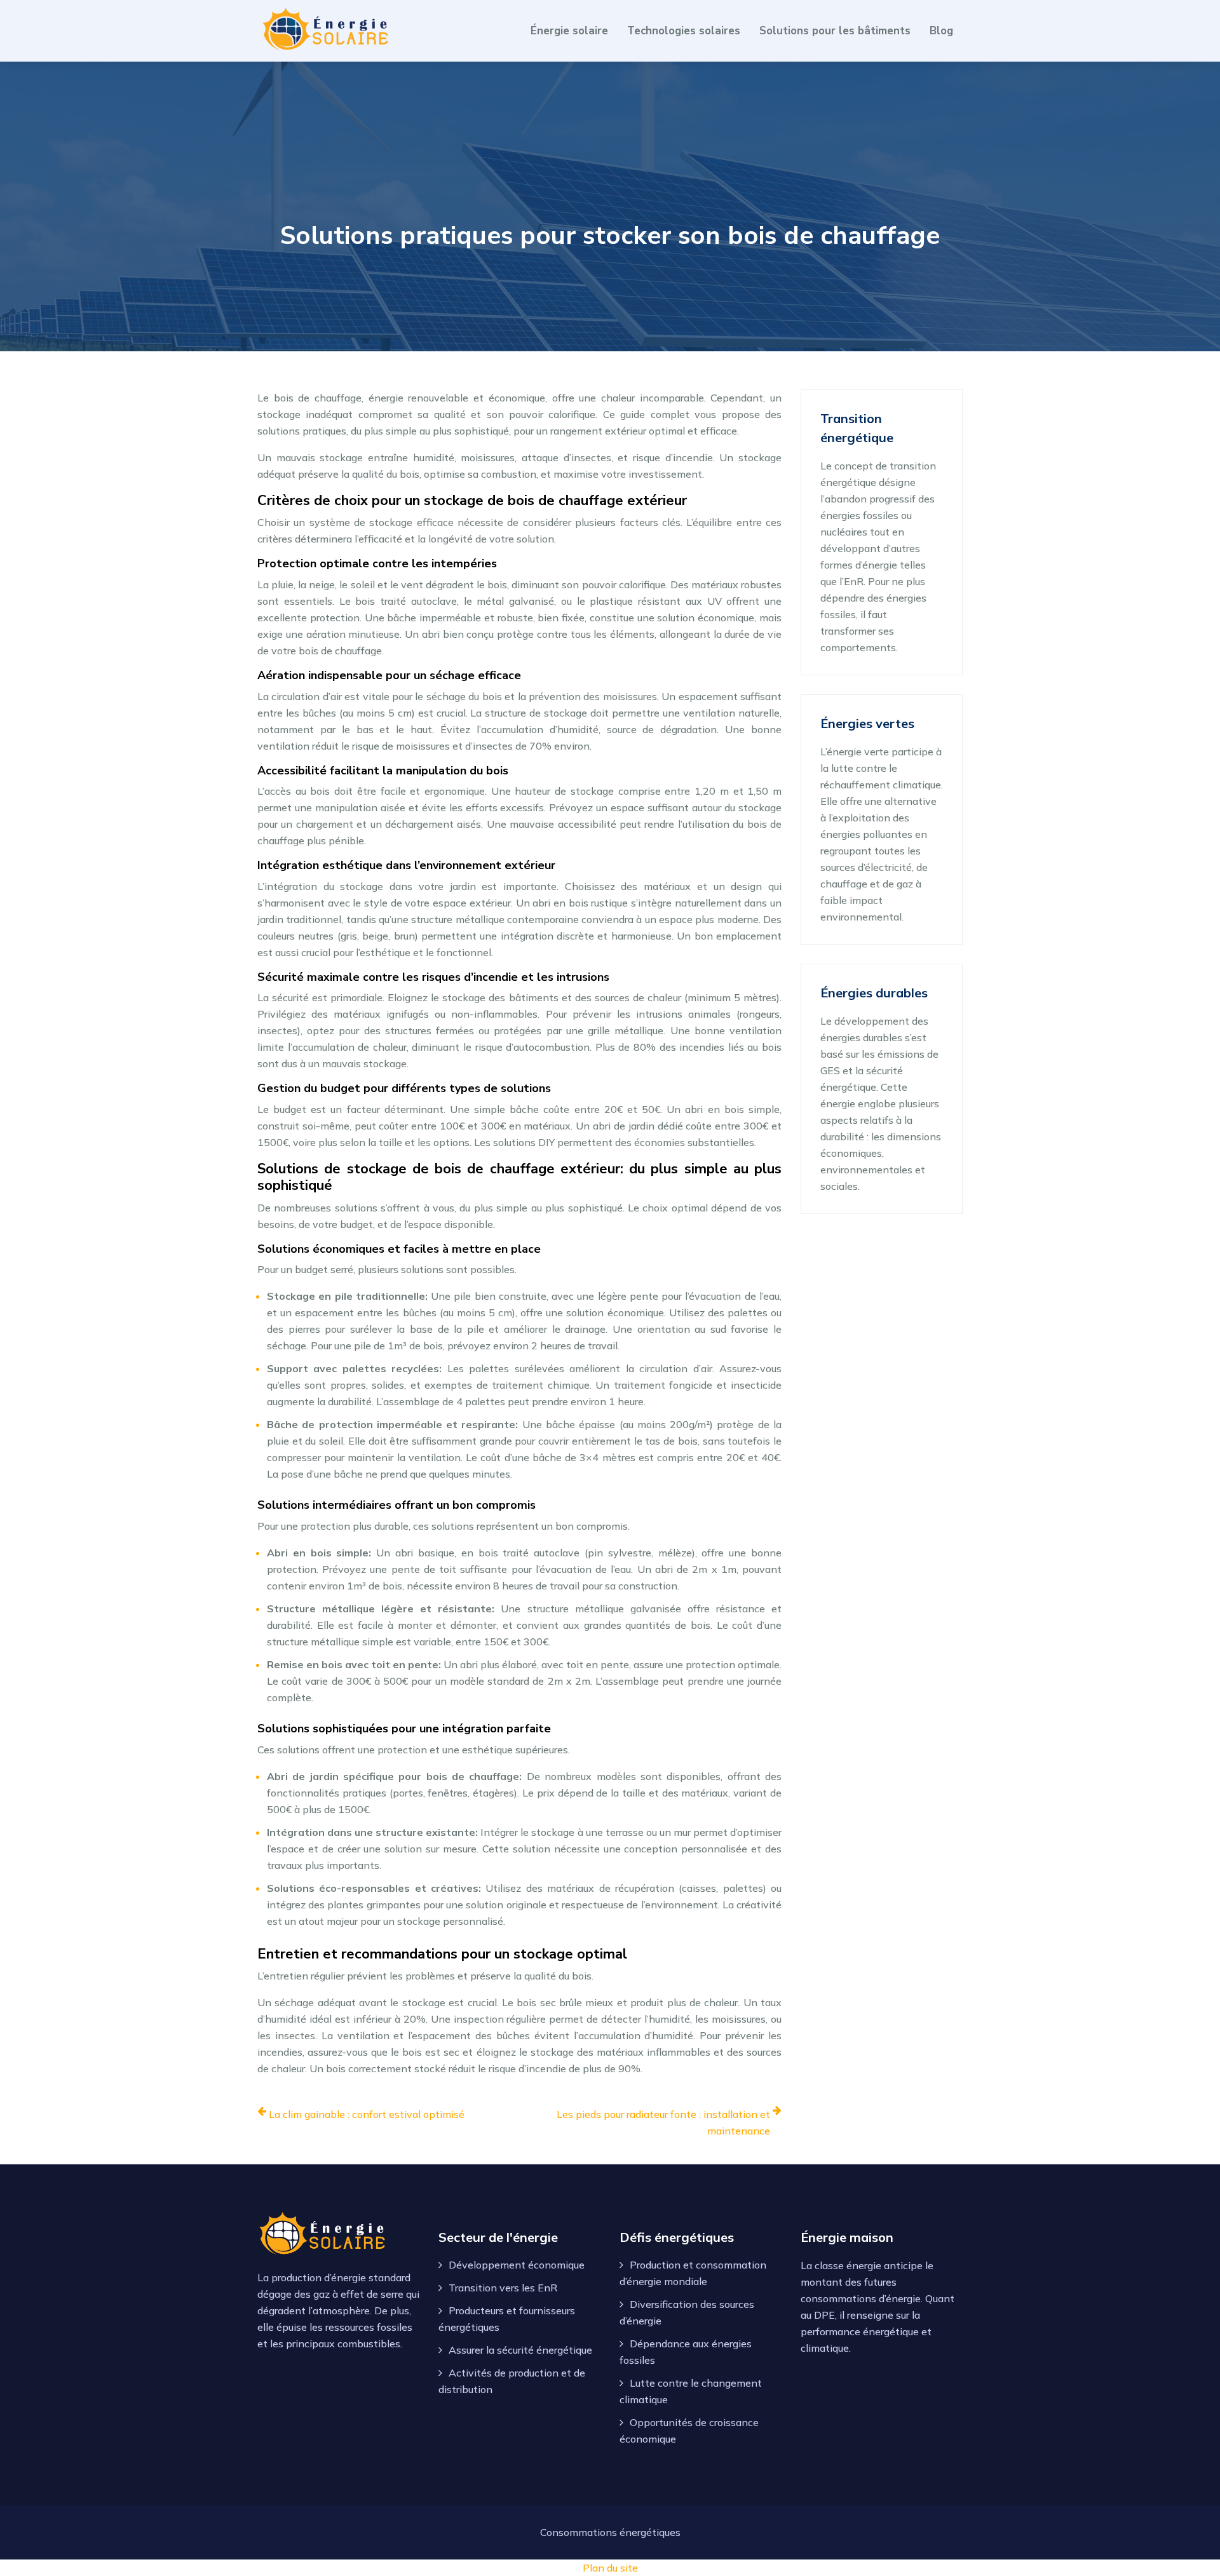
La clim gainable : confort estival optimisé (367, 2114)
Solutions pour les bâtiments (835, 31)
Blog (941, 31)
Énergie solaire (569, 31)
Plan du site (610, 2568)
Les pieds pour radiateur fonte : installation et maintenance (663, 2122)
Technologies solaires (684, 31)
